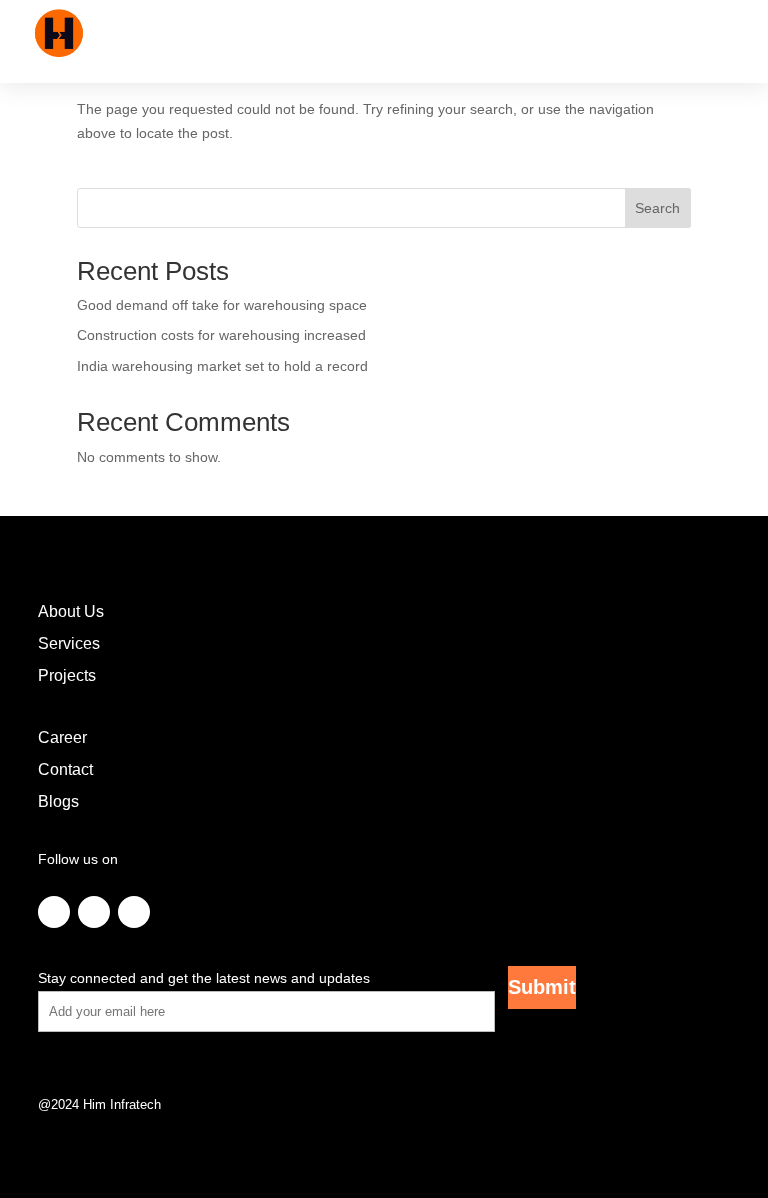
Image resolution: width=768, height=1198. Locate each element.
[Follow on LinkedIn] (134, 912)
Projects (67, 675)
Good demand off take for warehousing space (222, 305)
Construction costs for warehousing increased (221, 335)
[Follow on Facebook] (54, 912)
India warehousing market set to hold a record (222, 366)
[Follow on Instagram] (94, 912)
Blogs (58, 801)
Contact (65, 769)
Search (657, 208)
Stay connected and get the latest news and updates (204, 978)
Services (69, 643)
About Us (71, 611)
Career (62, 737)
